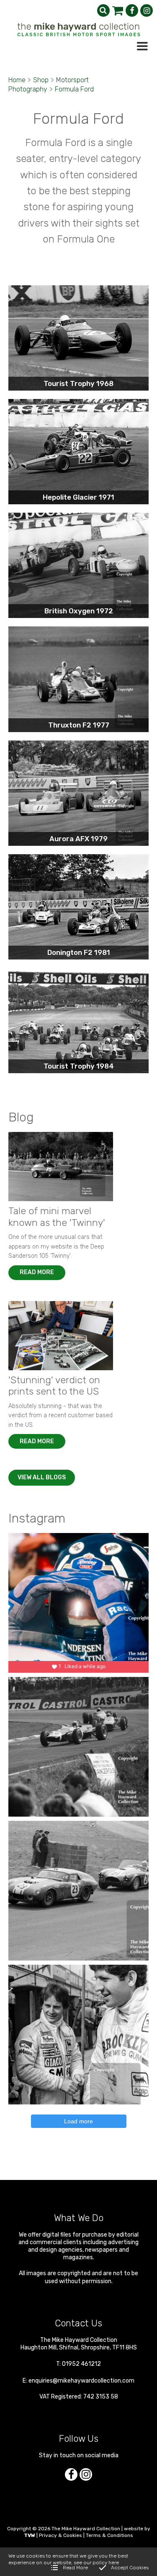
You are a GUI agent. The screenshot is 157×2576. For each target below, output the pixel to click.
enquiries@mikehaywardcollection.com (81, 2381)
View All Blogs (42, 1477)
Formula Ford (74, 89)
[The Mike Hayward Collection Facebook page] (132, 10)
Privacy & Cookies (60, 2535)
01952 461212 (81, 2364)
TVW (30, 2535)
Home (17, 80)
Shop (41, 80)
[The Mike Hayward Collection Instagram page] (147, 10)
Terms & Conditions (109, 2535)
